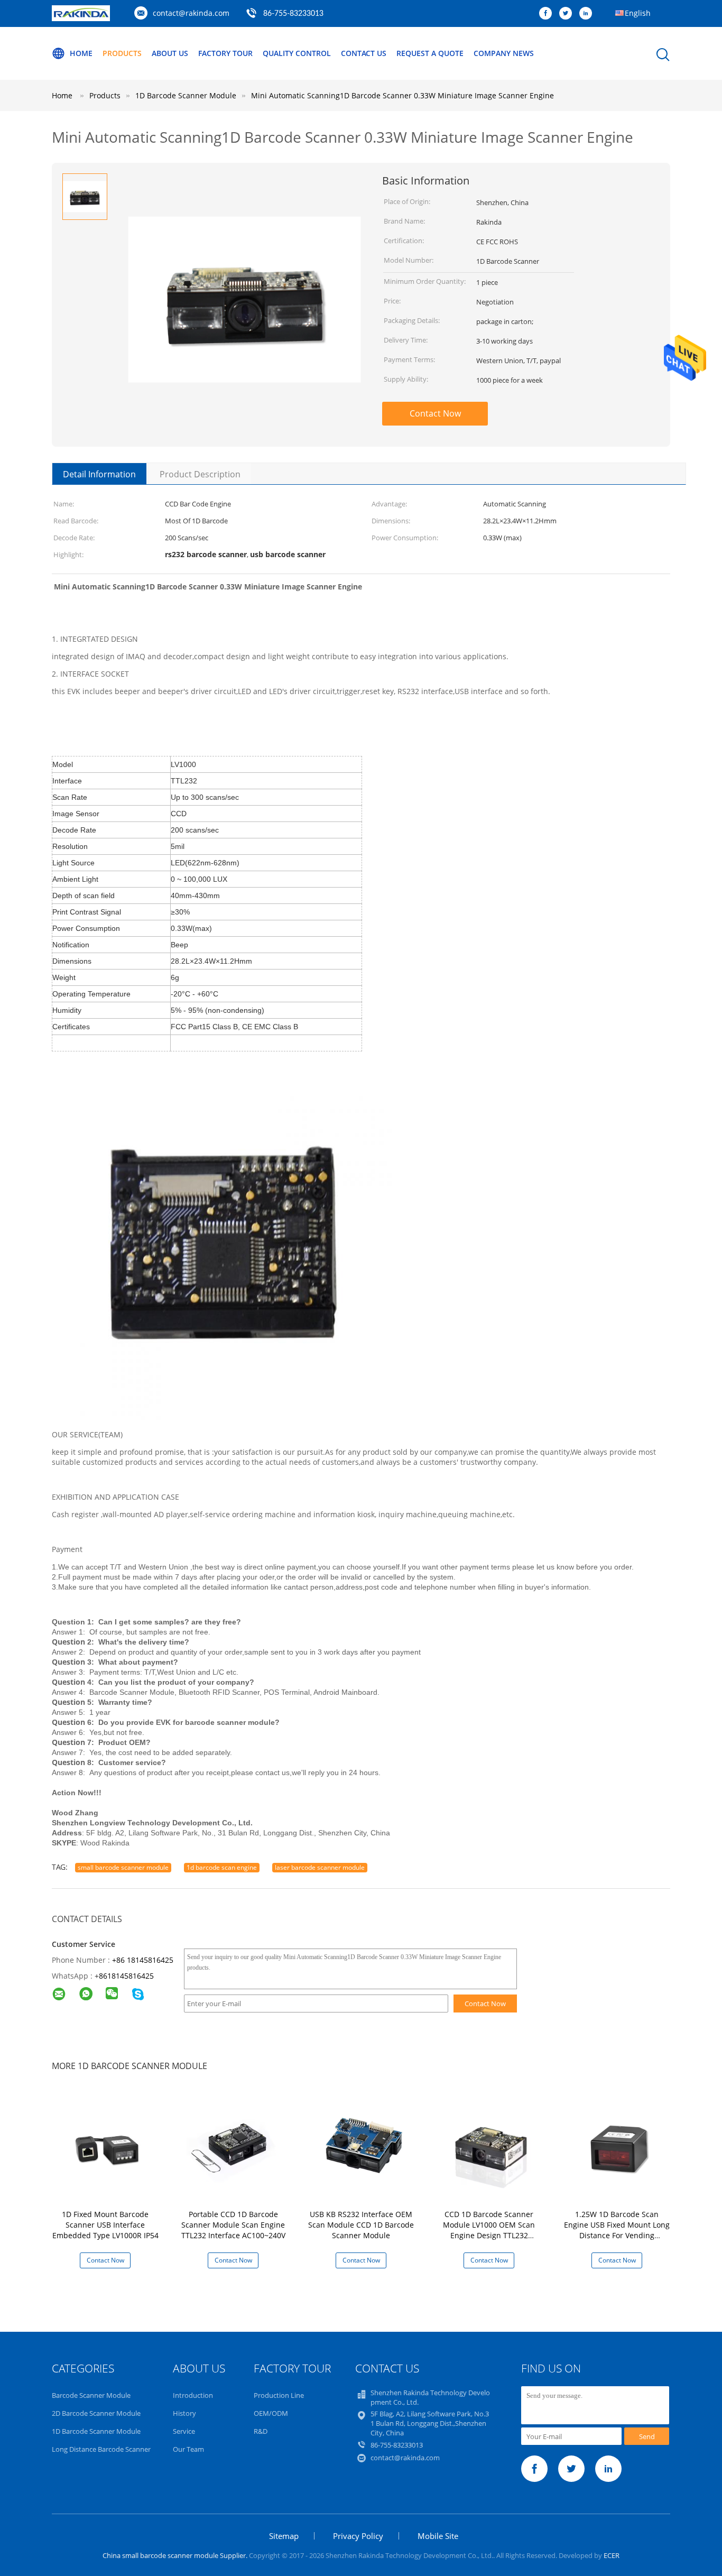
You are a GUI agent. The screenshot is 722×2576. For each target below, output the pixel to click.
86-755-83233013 (293, 14)
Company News (504, 53)
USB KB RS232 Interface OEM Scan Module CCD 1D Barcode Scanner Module (361, 2225)
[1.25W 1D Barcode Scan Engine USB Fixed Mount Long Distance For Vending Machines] (619, 2148)
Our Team (188, 2449)
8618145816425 (126, 1976)
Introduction (193, 2395)
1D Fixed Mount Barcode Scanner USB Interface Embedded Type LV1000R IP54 (105, 2225)
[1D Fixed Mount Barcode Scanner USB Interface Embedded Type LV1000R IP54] (107, 2148)
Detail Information (99, 474)
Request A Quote (430, 53)
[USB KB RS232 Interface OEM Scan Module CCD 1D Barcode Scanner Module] (363, 2148)
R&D (261, 2431)
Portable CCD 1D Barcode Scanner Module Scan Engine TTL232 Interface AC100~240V (233, 2225)
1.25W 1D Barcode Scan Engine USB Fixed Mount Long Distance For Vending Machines (617, 2230)
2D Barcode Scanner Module (96, 2413)
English (638, 13)
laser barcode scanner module (320, 1867)
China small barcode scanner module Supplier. (176, 2555)
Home (81, 53)
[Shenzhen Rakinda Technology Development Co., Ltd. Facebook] (548, 14)
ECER (612, 2555)
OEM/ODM (271, 2413)
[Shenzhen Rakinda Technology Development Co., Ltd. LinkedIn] (588, 14)
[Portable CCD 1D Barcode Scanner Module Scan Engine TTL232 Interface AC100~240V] (235, 2148)
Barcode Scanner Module (91, 2395)
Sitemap (284, 2536)
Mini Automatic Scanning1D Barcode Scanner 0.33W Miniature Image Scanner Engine (402, 95)
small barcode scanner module (123, 1867)
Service (184, 2431)
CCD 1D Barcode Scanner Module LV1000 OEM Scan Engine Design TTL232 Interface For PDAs (489, 2230)
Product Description (200, 474)
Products (122, 53)
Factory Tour (225, 53)
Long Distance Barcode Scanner (101, 2449)
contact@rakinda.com (191, 13)
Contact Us (364, 53)
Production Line (279, 2395)
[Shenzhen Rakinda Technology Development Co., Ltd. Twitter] (568, 14)
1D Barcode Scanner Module (96, 2431)
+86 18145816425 (143, 1960)
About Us (170, 53)
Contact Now (435, 413)
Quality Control (297, 53)
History (184, 2413)
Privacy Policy (358, 2536)
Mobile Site (438, 2536)
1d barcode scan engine (222, 1867)
